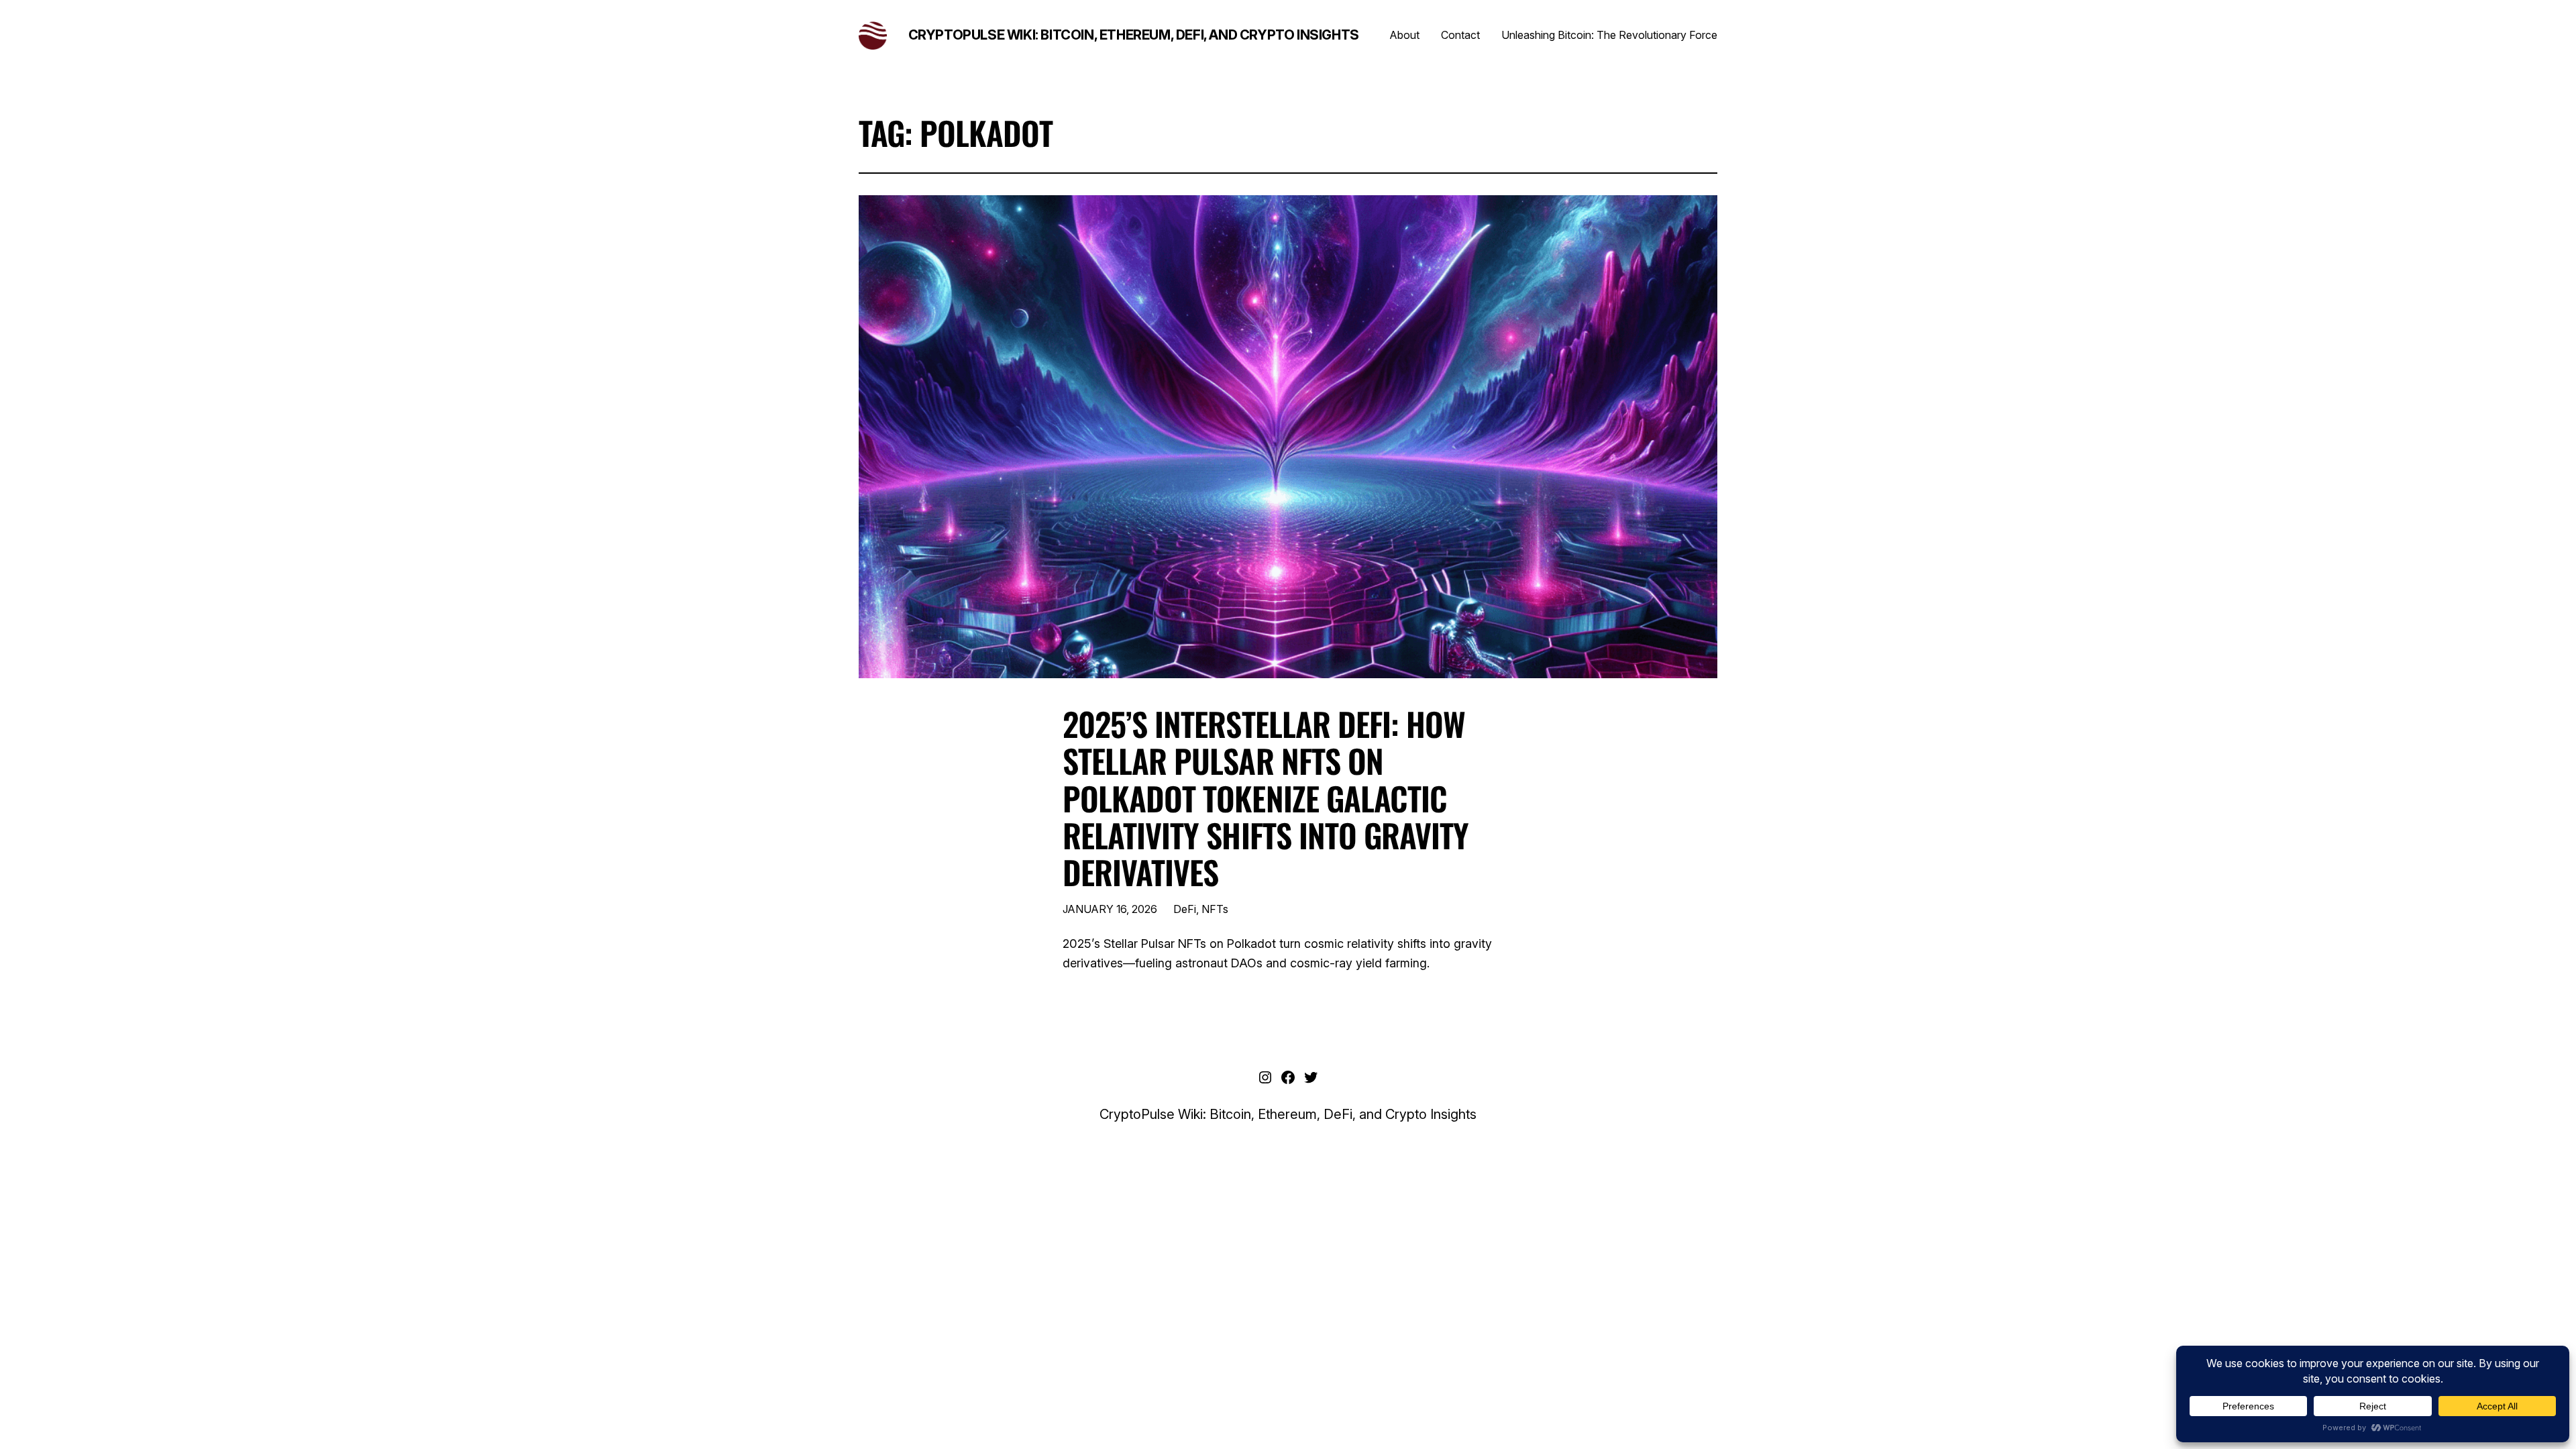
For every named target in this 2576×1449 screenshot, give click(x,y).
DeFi (1185, 909)
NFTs (1215, 909)
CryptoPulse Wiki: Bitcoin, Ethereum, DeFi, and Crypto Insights (1134, 35)
